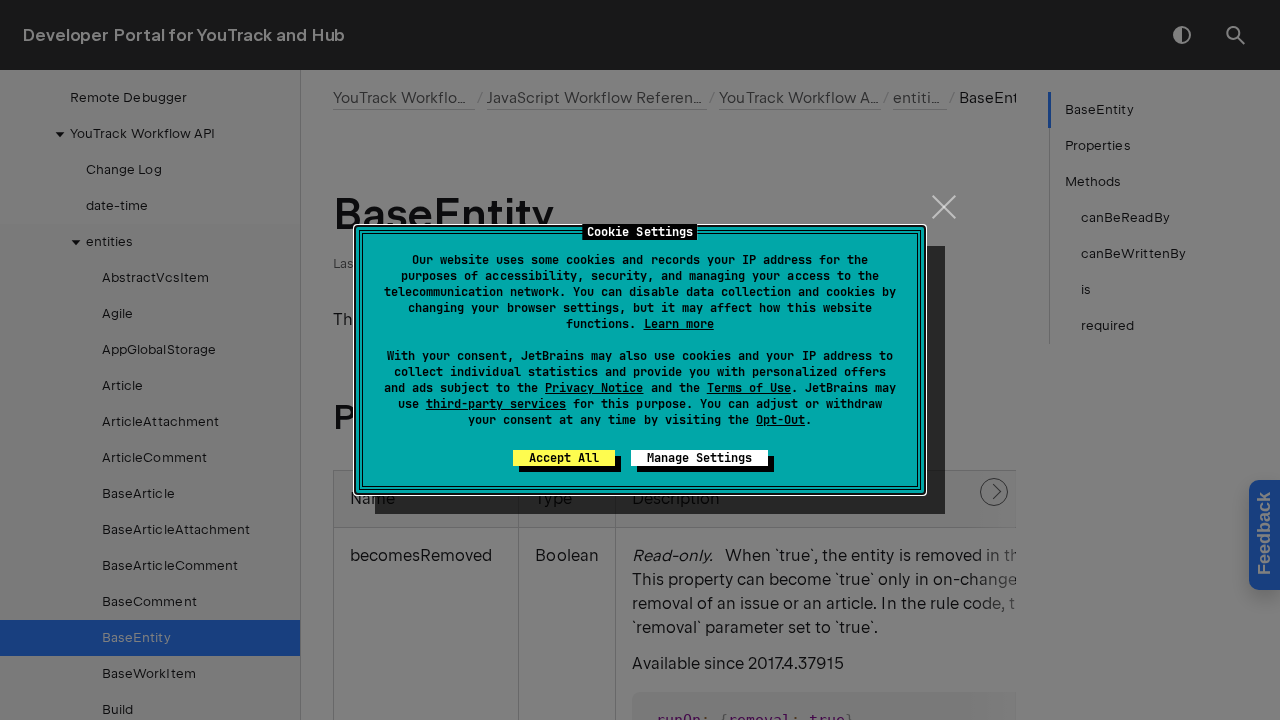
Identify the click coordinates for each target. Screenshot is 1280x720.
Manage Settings (699, 458)
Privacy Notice (594, 388)
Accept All (564, 458)
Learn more (679, 324)
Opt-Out (780, 420)
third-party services (496, 404)
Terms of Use (749, 388)
